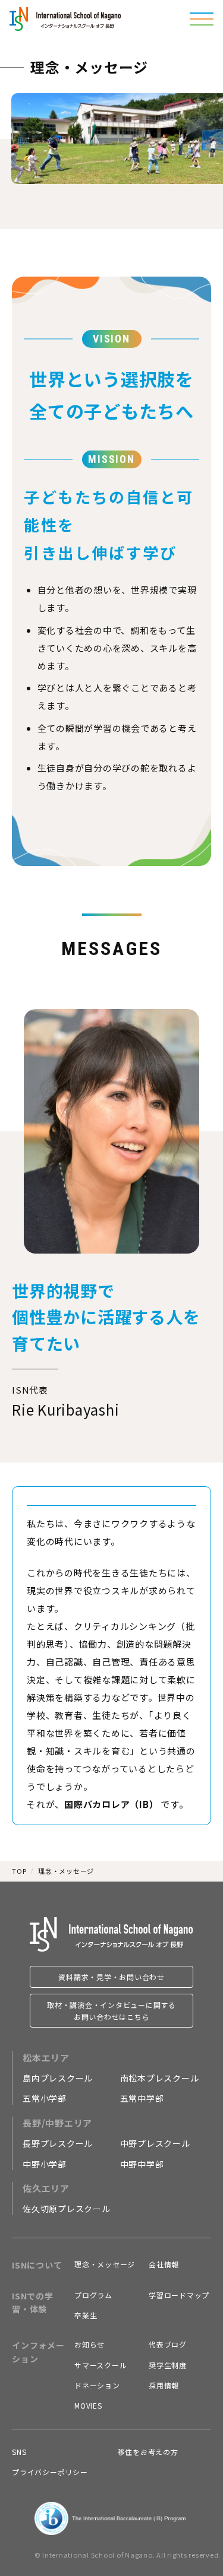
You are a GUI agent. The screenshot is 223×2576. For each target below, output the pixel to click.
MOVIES (88, 2405)
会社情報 (164, 2264)
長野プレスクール (58, 2143)
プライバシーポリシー (50, 2472)
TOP (19, 1871)
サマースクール (100, 2365)
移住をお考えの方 (148, 2452)
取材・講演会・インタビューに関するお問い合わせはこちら (111, 2010)
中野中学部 (142, 2164)
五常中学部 (142, 2098)
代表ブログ (168, 2344)
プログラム (93, 2295)
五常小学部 (45, 2098)
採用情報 (164, 2385)
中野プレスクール (155, 2143)
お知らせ (89, 2344)
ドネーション (97, 2385)
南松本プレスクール (160, 2078)
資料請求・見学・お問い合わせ (111, 1977)
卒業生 (86, 2315)
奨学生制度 (168, 2365)
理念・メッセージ (105, 2264)
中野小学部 (45, 2164)
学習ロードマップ (179, 2295)
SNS (19, 2452)
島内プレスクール (58, 2078)
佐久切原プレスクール (67, 2209)
